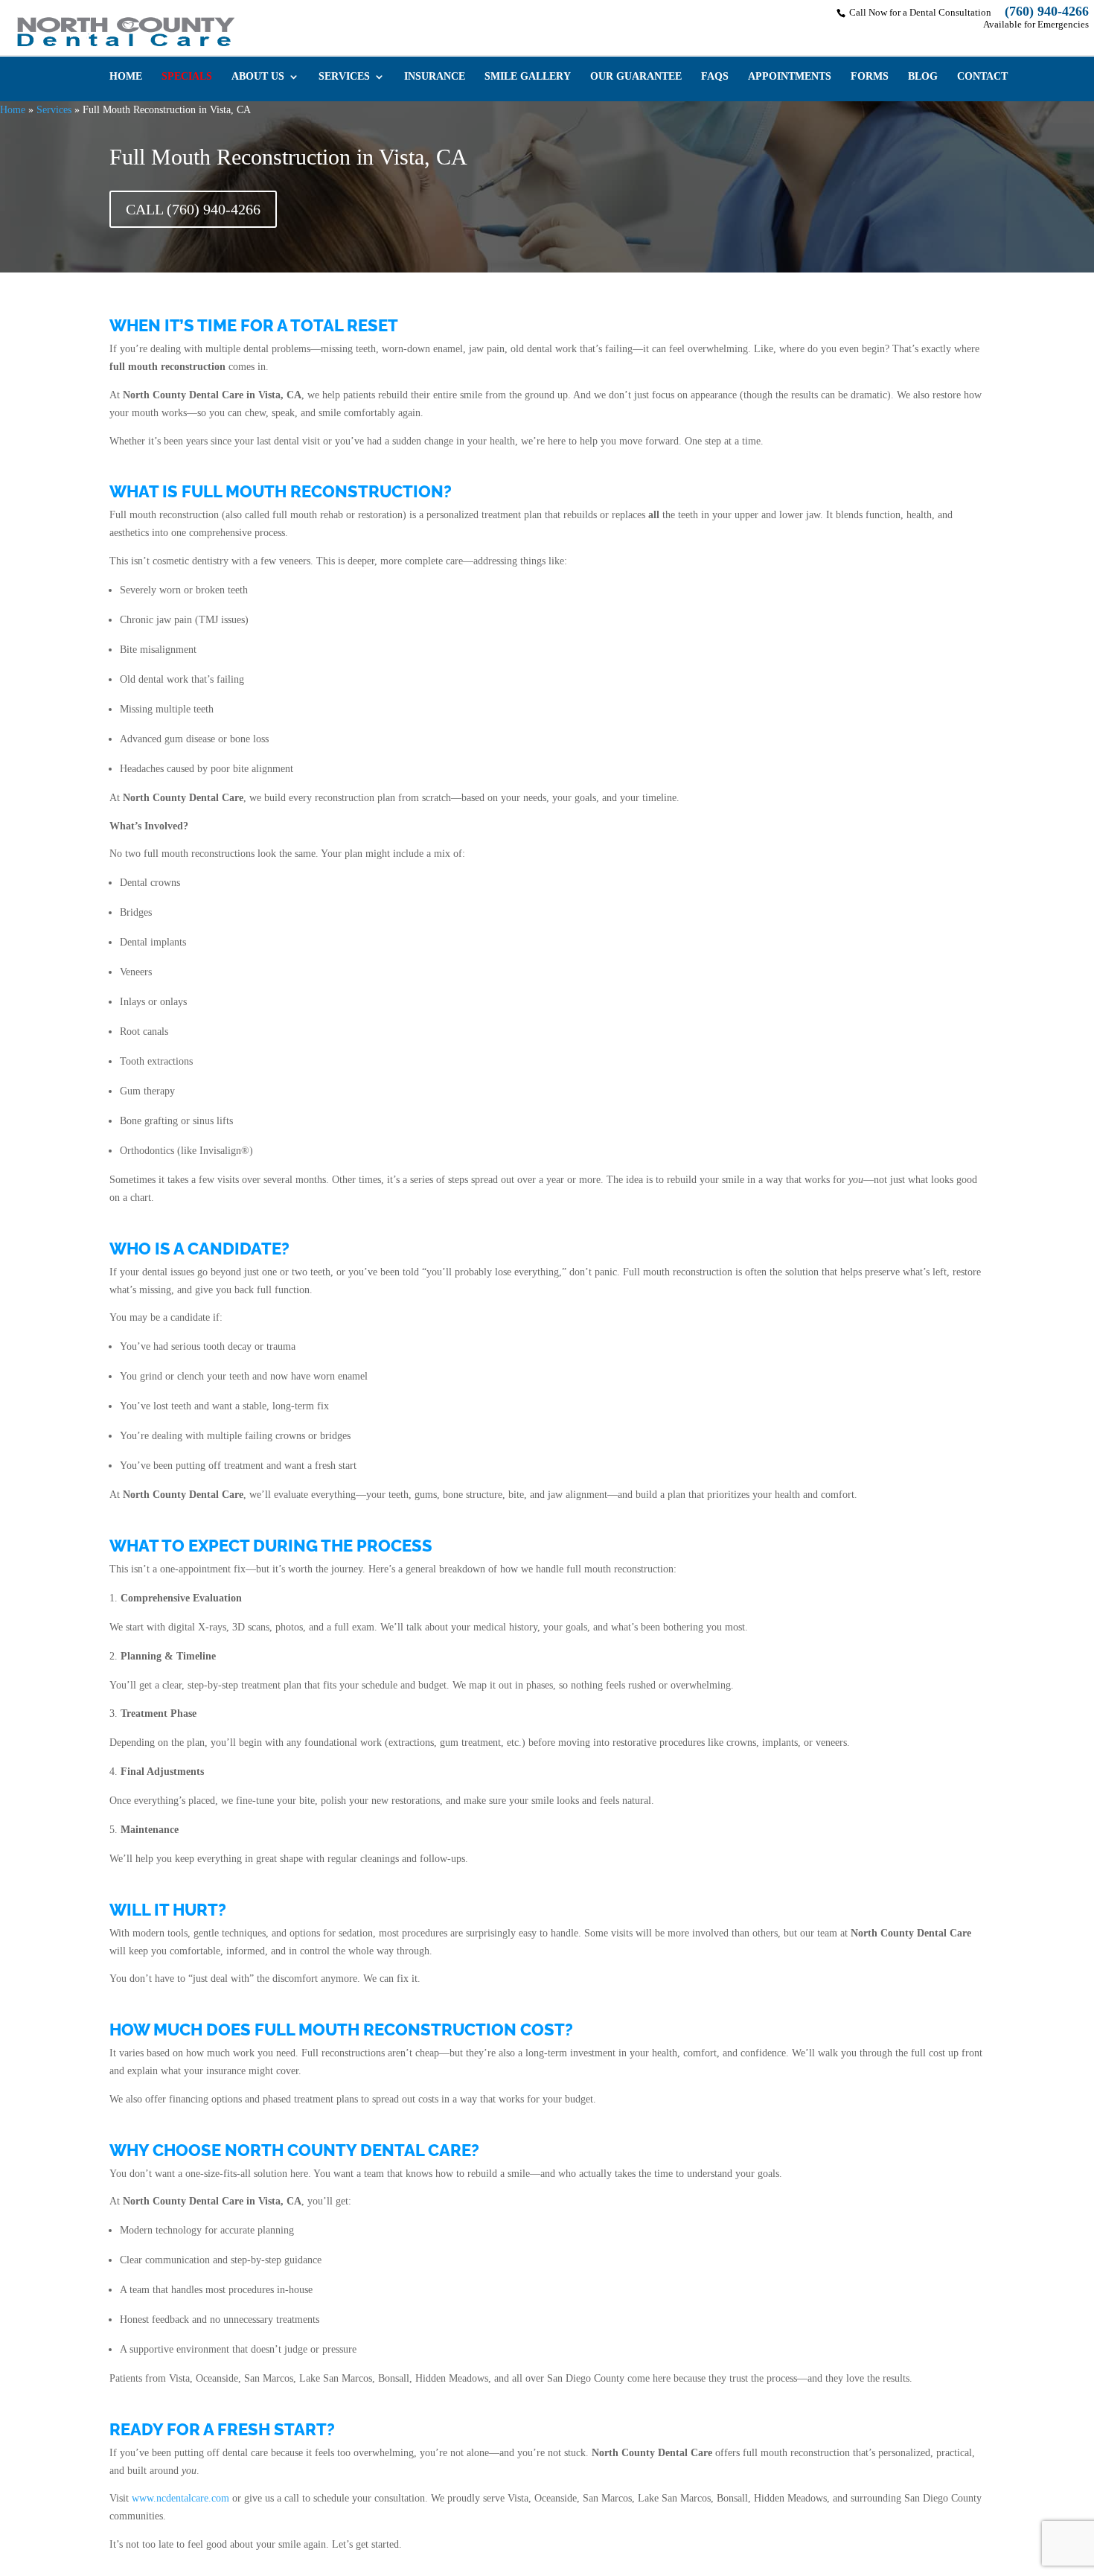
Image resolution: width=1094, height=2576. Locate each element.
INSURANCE (435, 77)
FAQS (715, 77)
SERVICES (344, 77)
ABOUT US (258, 77)
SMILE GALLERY (528, 77)
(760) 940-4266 (1047, 11)
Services (54, 110)
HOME (126, 77)
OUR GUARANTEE (636, 77)
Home (13, 110)
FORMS (870, 77)
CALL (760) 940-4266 (193, 209)
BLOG (923, 77)
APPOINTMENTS (790, 77)
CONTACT (982, 77)
